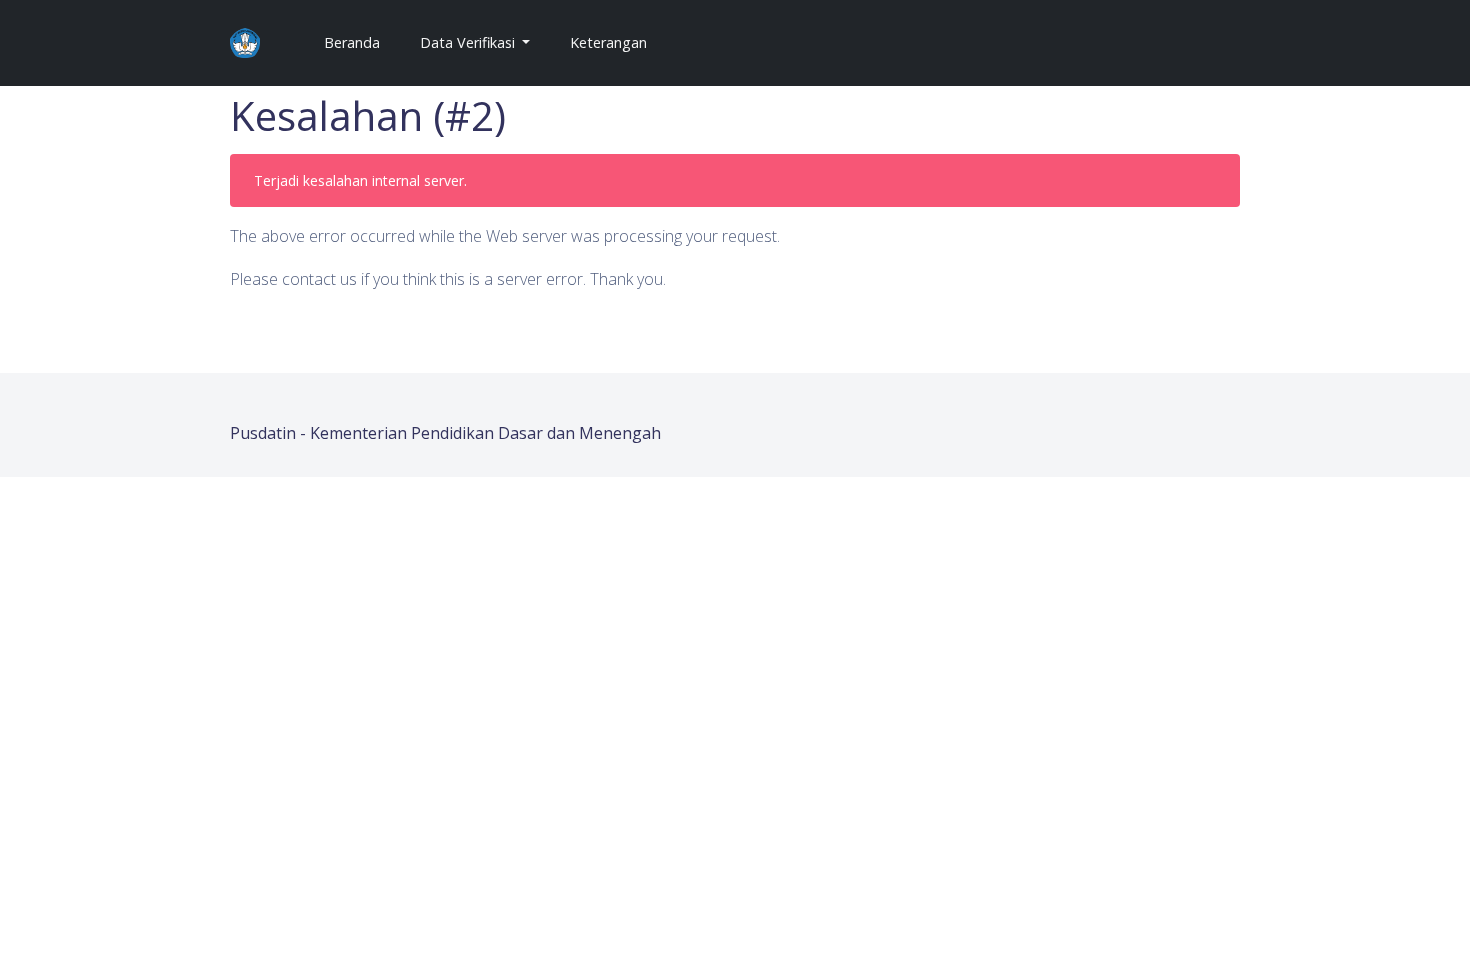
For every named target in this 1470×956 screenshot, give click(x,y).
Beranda (360, 42)
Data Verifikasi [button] (469, 42)
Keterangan (608, 42)
